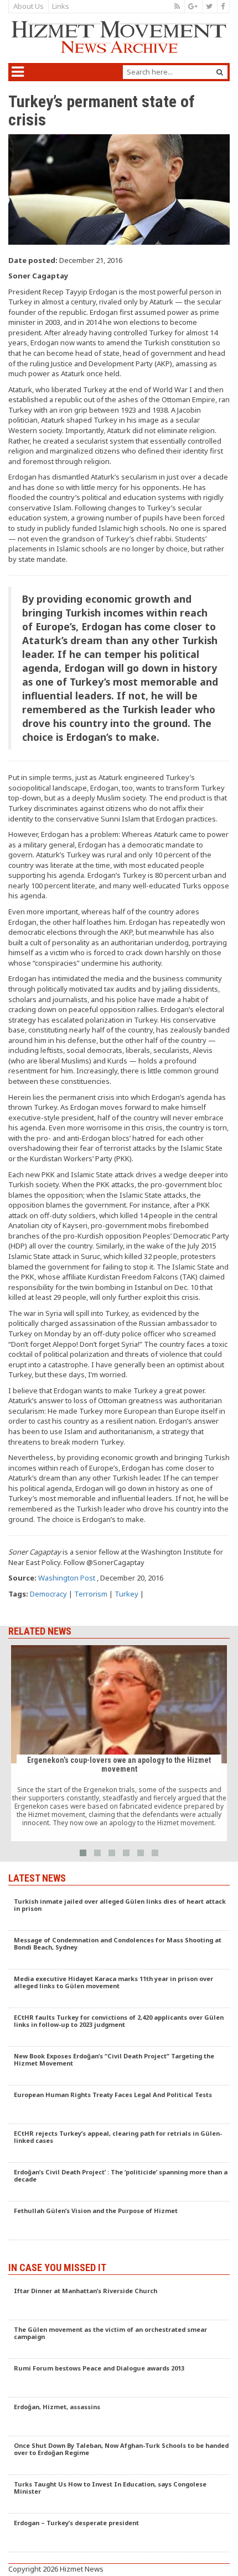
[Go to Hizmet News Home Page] (119, 37)
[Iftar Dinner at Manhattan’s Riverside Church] (119, 2301)
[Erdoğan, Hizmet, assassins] (119, 2417)
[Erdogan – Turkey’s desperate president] (119, 2533)
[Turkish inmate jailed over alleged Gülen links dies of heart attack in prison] (119, 1911)
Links (61, 6)
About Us (29, 6)
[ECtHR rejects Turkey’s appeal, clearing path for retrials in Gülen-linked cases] (119, 2143)
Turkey (126, 1594)
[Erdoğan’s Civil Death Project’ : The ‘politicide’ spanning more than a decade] (119, 2182)
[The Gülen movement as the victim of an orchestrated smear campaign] (119, 2340)
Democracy (48, 1594)
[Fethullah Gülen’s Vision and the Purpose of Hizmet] (119, 2221)
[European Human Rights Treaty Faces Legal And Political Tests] (119, 2105)
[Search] (220, 72)
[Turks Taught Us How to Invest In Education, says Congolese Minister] (119, 2494)
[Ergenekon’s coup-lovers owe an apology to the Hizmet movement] (119, 1743)
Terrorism (91, 1594)
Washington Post (67, 1578)
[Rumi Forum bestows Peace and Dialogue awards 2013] (119, 2378)
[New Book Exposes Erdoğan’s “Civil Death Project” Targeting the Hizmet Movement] (119, 2066)
